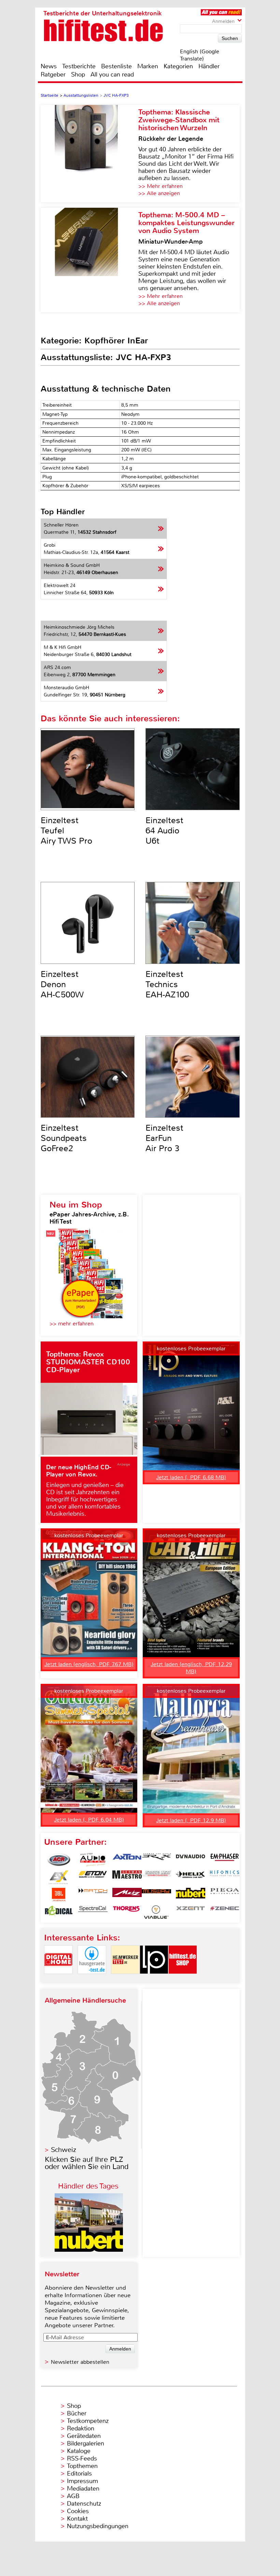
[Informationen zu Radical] (59, 1912)
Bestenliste (116, 66)
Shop (78, 74)
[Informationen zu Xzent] (191, 1912)
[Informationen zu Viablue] (156, 1912)
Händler (209, 66)
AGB (73, 2496)
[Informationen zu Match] (93, 1895)
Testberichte (79, 66)
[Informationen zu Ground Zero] (156, 1877)
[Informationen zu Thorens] (127, 1912)
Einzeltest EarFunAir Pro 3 (164, 1138)
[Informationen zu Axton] (127, 1860)
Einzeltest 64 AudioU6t (164, 831)
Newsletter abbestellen (80, 2362)
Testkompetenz (88, 2421)
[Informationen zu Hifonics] (225, 1877)
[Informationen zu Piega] (225, 1895)
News (49, 66)
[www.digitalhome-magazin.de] (58, 1980)
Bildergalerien (86, 2443)
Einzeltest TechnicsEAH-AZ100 (167, 984)
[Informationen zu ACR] (59, 1860)
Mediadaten (83, 2489)
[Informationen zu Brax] (156, 1860)
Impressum (82, 2481)
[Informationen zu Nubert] (191, 1895)
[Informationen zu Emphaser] (225, 1860)
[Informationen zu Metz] (127, 1895)
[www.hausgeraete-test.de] (92, 1980)
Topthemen (82, 2466)
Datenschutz (84, 2504)
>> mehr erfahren (72, 1324)
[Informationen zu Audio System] (93, 1860)
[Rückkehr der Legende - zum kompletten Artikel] (89, 154)
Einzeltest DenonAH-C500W (62, 984)
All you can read (112, 74)
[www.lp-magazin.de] (154, 1980)
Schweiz (64, 2150)
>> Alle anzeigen (159, 193)
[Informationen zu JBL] (59, 1895)
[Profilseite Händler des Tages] (89, 2250)
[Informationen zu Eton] (93, 1877)
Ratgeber (53, 74)
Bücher (77, 2413)
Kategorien (178, 66)
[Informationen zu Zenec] (225, 1912)
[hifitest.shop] (183, 1980)
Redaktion (81, 2428)
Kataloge (79, 2451)
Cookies (78, 2511)
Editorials (79, 2473)
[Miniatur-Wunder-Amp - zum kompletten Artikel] (89, 260)
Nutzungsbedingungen (98, 2526)
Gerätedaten (84, 2436)
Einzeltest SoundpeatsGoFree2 (64, 1138)
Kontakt (77, 2519)
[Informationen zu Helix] (191, 1877)
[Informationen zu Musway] (156, 1895)
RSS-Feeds (82, 2458)
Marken (148, 66)
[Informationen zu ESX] (59, 1877)
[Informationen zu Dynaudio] (191, 1860)
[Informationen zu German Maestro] (127, 1877)
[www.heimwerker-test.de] (125, 1980)
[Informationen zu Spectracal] (93, 1912)
